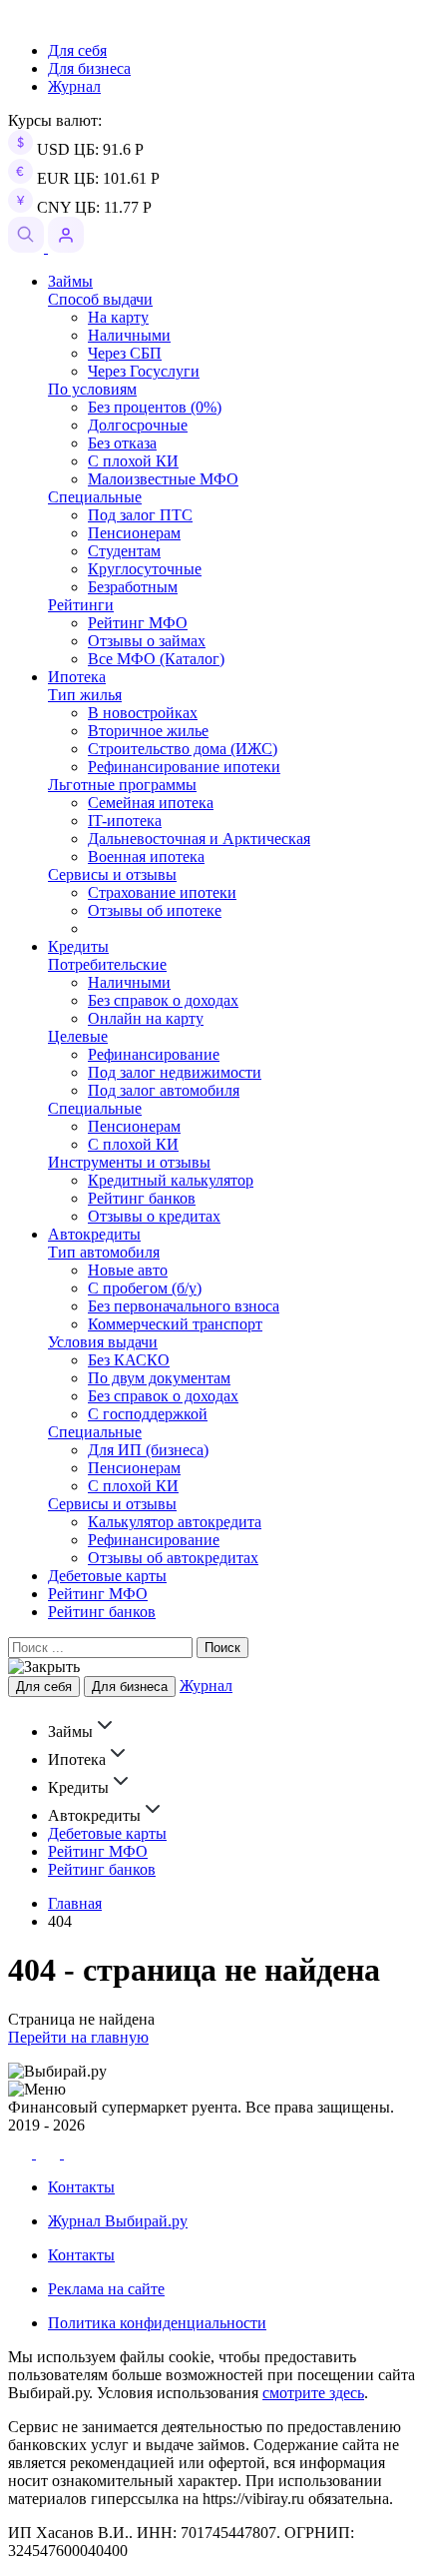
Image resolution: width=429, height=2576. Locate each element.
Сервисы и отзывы (112, 874)
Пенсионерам (134, 533)
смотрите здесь (313, 2393)
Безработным (133, 587)
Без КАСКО (129, 1360)
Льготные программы (122, 785)
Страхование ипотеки (162, 892)
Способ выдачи (100, 299)
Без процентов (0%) (155, 407)
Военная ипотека (146, 857)
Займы (70, 281)
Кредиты (78, 946)
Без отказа (122, 443)
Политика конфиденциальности (157, 2323)
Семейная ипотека (151, 803)
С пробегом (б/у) (145, 1288)
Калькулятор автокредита (175, 1522)
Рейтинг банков (142, 1198)
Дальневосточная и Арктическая (199, 839)
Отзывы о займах (147, 641)
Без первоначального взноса (184, 1306)
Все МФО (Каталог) (156, 659)
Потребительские (107, 964)
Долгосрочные (138, 425)
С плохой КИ (133, 461)
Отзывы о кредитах (154, 1216)
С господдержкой (148, 1414)
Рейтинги (81, 605)
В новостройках (143, 713)
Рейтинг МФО (138, 623)
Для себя (77, 50)
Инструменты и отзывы (129, 1162)
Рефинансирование (154, 1054)
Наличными (129, 335)
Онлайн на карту (146, 1018)
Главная (75, 1903)
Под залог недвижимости (175, 1072)
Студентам (124, 551)
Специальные (95, 497)
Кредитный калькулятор (171, 1180)
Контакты (81, 2187)
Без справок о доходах (163, 1000)
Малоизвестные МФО (163, 479)
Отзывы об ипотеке (155, 910)
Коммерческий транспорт (175, 1324)
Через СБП (125, 353)
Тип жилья (85, 695)
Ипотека (77, 677)
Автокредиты (94, 1234)
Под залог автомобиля (164, 1090)
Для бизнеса (89, 68)
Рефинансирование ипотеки (184, 767)
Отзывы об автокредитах (173, 1558)
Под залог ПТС (140, 515)
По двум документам (159, 1378)
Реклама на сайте (106, 2289)
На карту (118, 317)
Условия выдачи (103, 1342)
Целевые (78, 1036)
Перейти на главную (78, 2037)
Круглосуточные (145, 569)
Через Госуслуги (144, 371)
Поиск (222, 1648)
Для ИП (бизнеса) (148, 1450)
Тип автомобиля (104, 1252)
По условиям (92, 389)
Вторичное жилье (148, 731)
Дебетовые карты (107, 1576)
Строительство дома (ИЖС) (183, 749)
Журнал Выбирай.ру (118, 2221)
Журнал (74, 86)
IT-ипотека (125, 821)
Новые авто (128, 1270)
